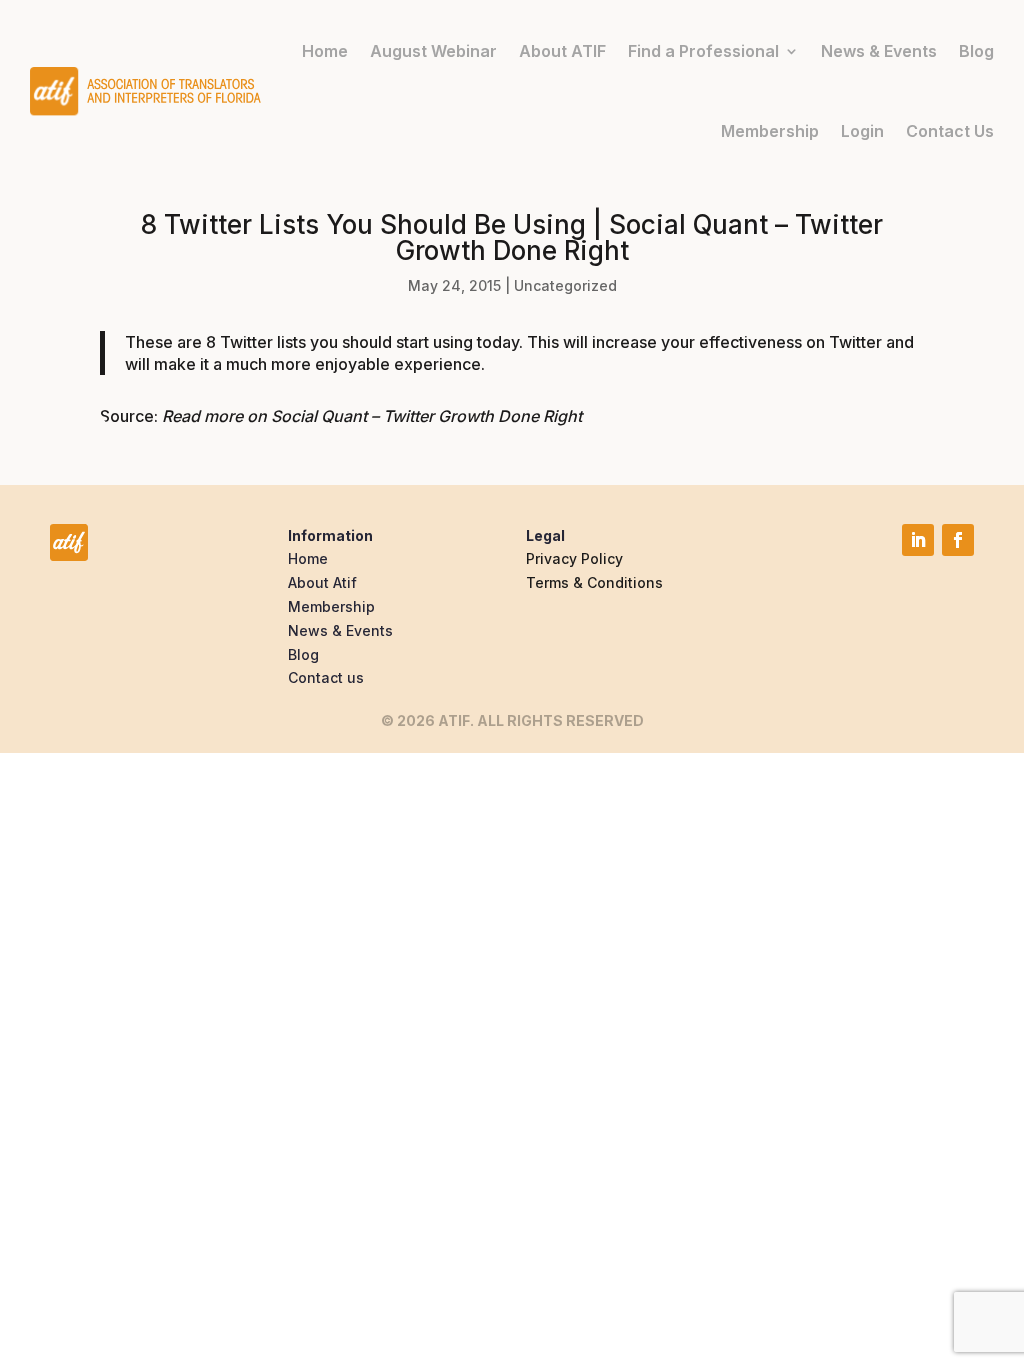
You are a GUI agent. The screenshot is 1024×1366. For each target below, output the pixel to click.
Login (862, 131)
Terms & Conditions (594, 582)
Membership (770, 131)
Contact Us (950, 131)
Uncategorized (565, 285)
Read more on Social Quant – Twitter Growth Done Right (372, 416)
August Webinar (433, 51)
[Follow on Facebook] (958, 540)
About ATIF (562, 51)
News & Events (879, 51)
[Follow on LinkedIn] (918, 540)
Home (325, 51)
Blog (976, 51)
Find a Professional (703, 51)
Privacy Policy (574, 558)
